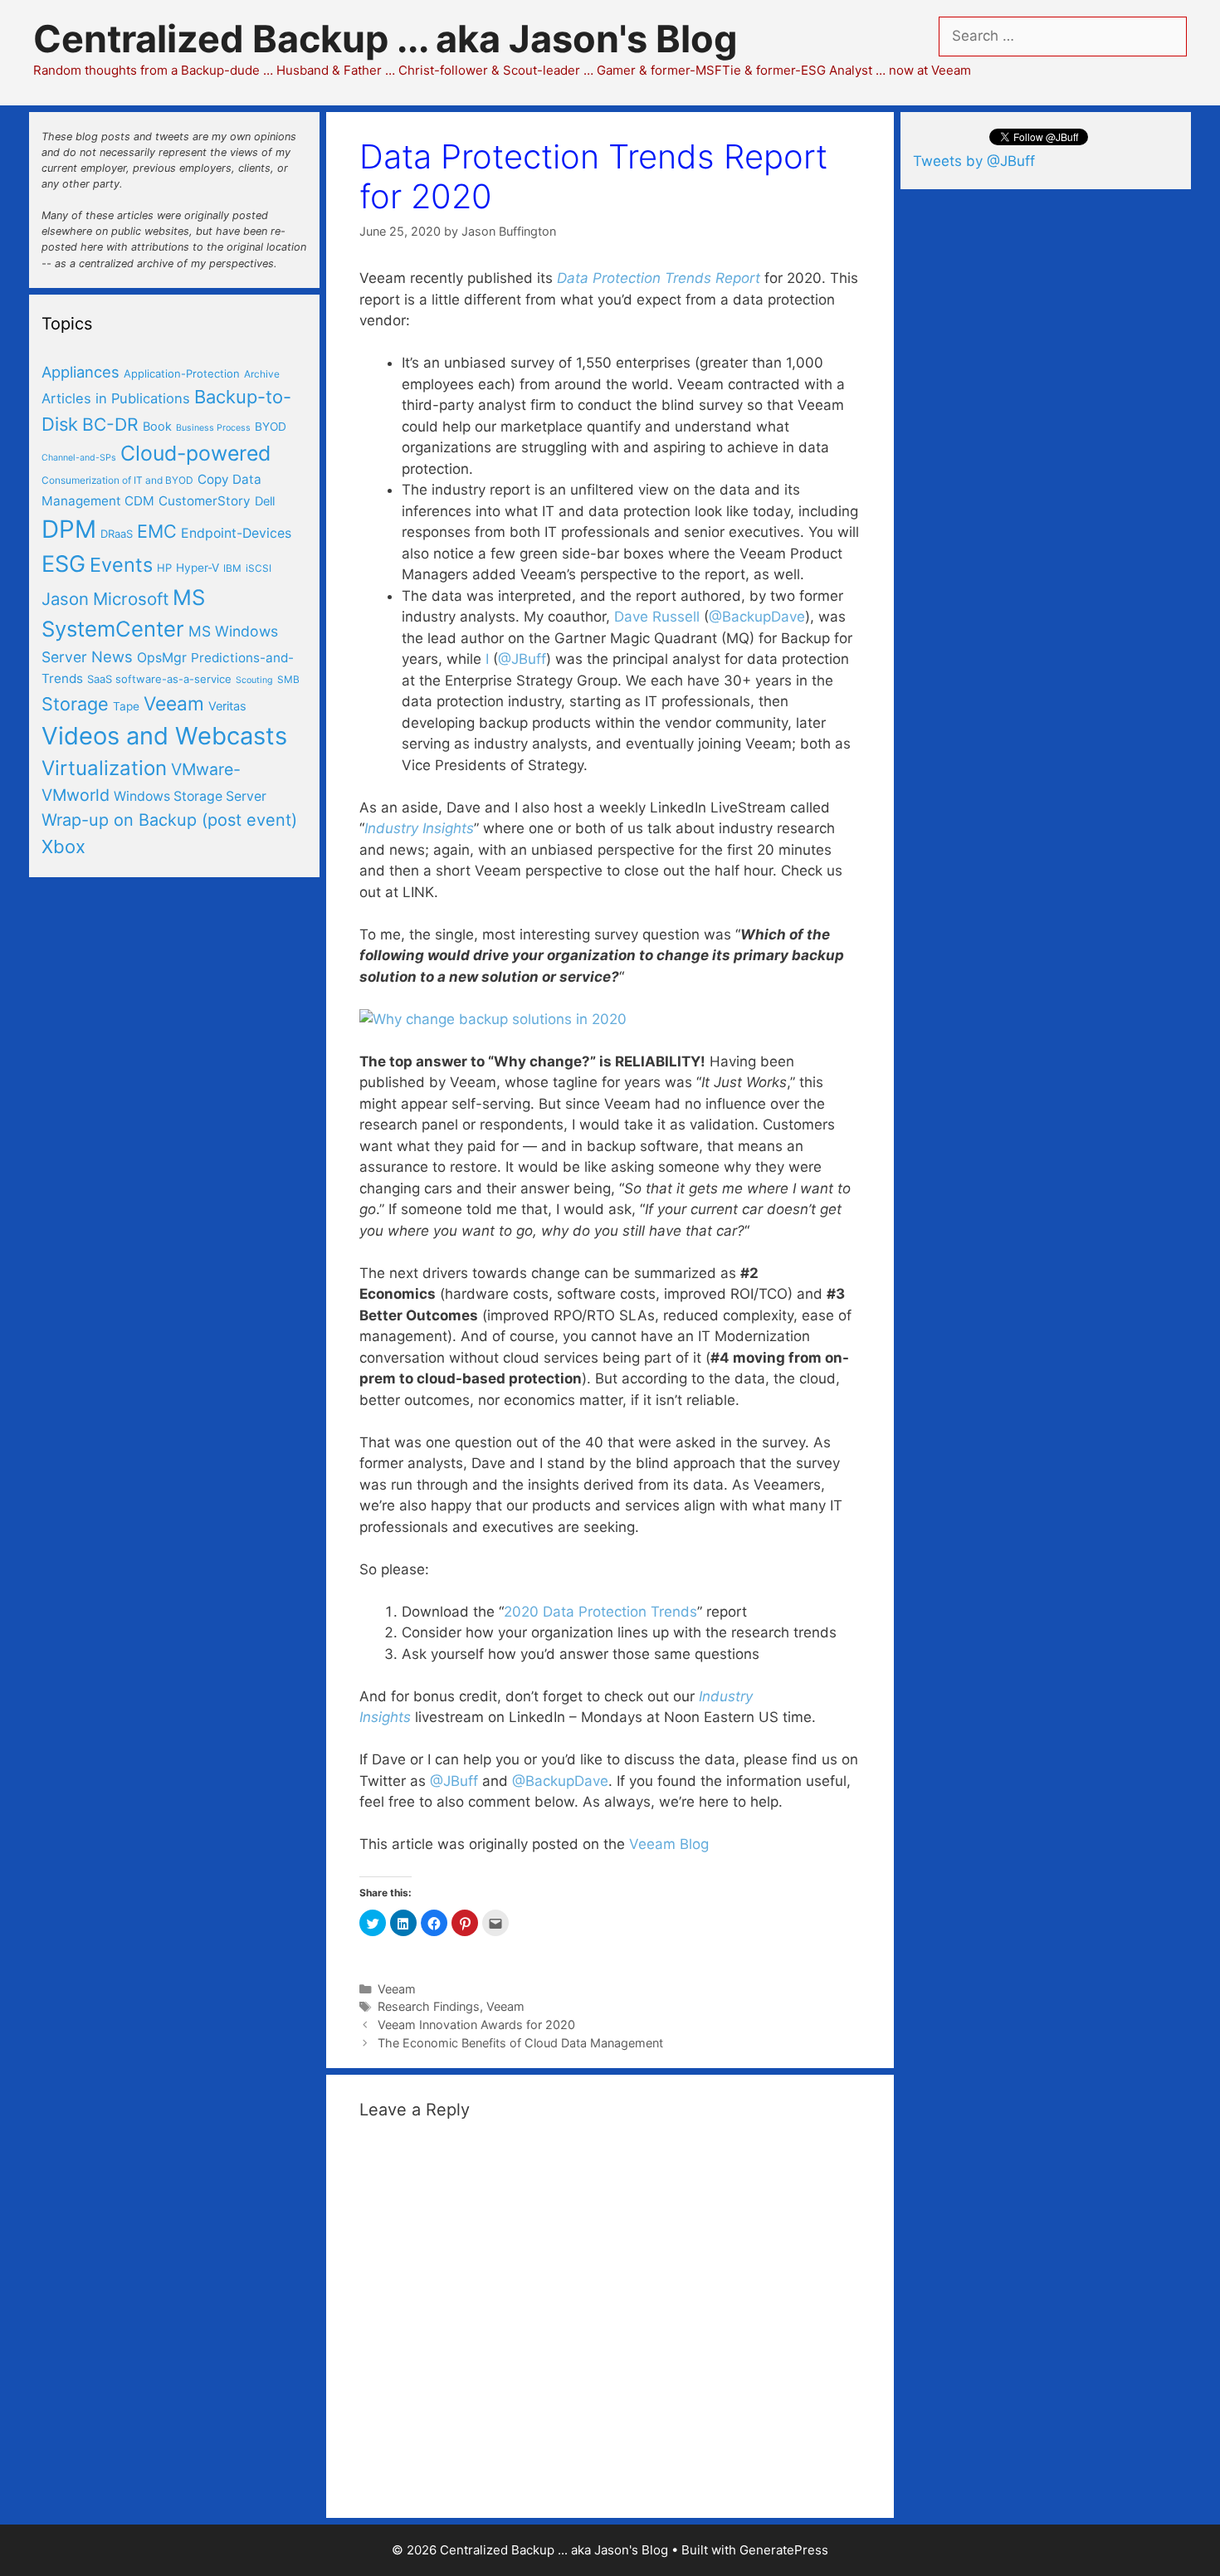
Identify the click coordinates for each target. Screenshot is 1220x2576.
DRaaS (117, 534)
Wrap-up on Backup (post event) (169, 820)
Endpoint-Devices (236, 533)
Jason (65, 599)
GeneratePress (784, 2550)
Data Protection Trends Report (659, 278)
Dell (265, 501)
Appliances (81, 372)
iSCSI (259, 568)
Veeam (397, 1989)
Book (157, 427)
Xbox (63, 846)
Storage (75, 704)
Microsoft (131, 599)
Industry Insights (419, 828)
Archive (262, 374)
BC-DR (110, 424)
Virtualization (104, 768)
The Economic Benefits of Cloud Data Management (520, 2043)
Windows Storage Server (190, 796)
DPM (69, 529)
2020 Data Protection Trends (600, 1612)
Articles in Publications (116, 398)
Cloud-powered (195, 453)
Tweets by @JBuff (974, 161)
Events (121, 565)
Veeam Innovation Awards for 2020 (476, 2025)
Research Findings (429, 2006)
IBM (232, 568)
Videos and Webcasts (164, 736)
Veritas (227, 706)
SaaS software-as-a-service (159, 679)
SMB (288, 679)
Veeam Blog (669, 1844)
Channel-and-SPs (79, 458)
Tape (126, 706)
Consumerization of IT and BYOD (117, 480)
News (112, 656)
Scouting (254, 680)
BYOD (271, 427)
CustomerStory (205, 501)
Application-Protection (182, 373)
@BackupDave (757, 617)
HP (164, 568)
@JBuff (522, 659)
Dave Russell (657, 617)
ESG (63, 564)
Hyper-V (198, 568)
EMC (157, 531)
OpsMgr (162, 658)
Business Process (213, 428)
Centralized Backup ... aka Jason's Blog (386, 39)
